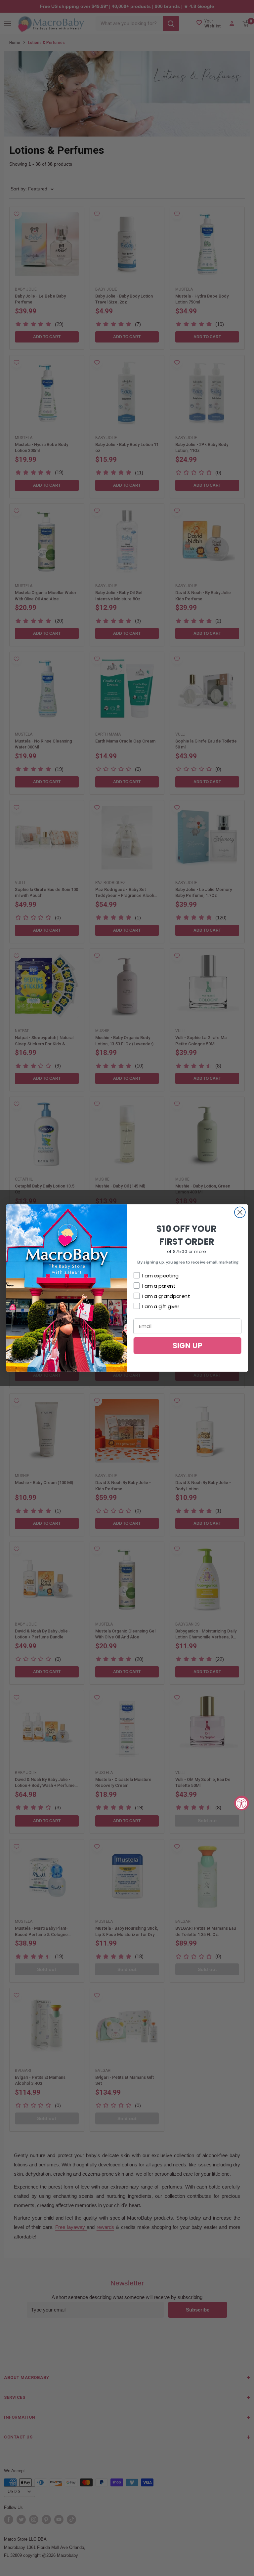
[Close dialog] (240, 1212)
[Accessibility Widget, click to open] (242, 1803)
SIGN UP (188, 1345)
